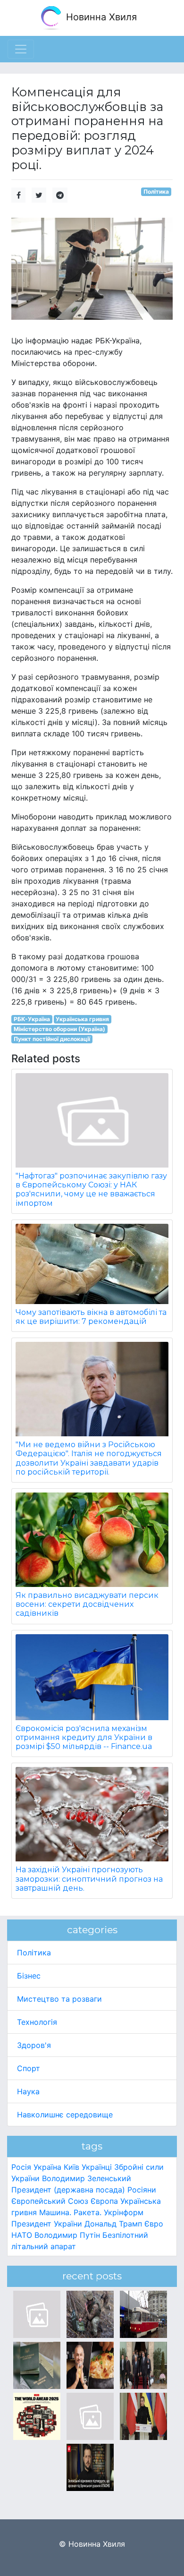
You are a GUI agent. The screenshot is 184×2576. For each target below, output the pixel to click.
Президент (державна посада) (68, 2190)
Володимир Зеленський (87, 2178)
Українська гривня (82, 1019)
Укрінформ (124, 2212)
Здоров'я (34, 2045)
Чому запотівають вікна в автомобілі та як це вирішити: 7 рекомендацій (91, 1317)
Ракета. (88, 2212)
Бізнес (29, 1976)
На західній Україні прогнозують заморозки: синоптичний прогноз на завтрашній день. (89, 1879)
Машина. (55, 2212)
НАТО (22, 2235)
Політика (156, 192)
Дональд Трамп (113, 2224)
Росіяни (142, 2190)
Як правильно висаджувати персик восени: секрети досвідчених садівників (87, 1604)
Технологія (37, 2022)
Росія (21, 2167)
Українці (97, 2167)
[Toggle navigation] (21, 49)
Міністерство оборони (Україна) (59, 1029)
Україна (47, 2167)
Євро (154, 2224)
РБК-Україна (32, 1019)
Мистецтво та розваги (59, 1999)
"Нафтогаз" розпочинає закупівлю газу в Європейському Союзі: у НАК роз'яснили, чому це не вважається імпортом (91, 1190)
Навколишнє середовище (65, 2115)
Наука (28, 2091)
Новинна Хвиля (100, 17)
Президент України (47, 2224)
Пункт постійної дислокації (52, 1039)
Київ (71, 2167)
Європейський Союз (50, 2201)
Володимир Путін (67, 2235)
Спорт (29, 2068)
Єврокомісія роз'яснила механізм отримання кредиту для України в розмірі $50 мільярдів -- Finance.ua (84, 1737)
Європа (104, 2201)
